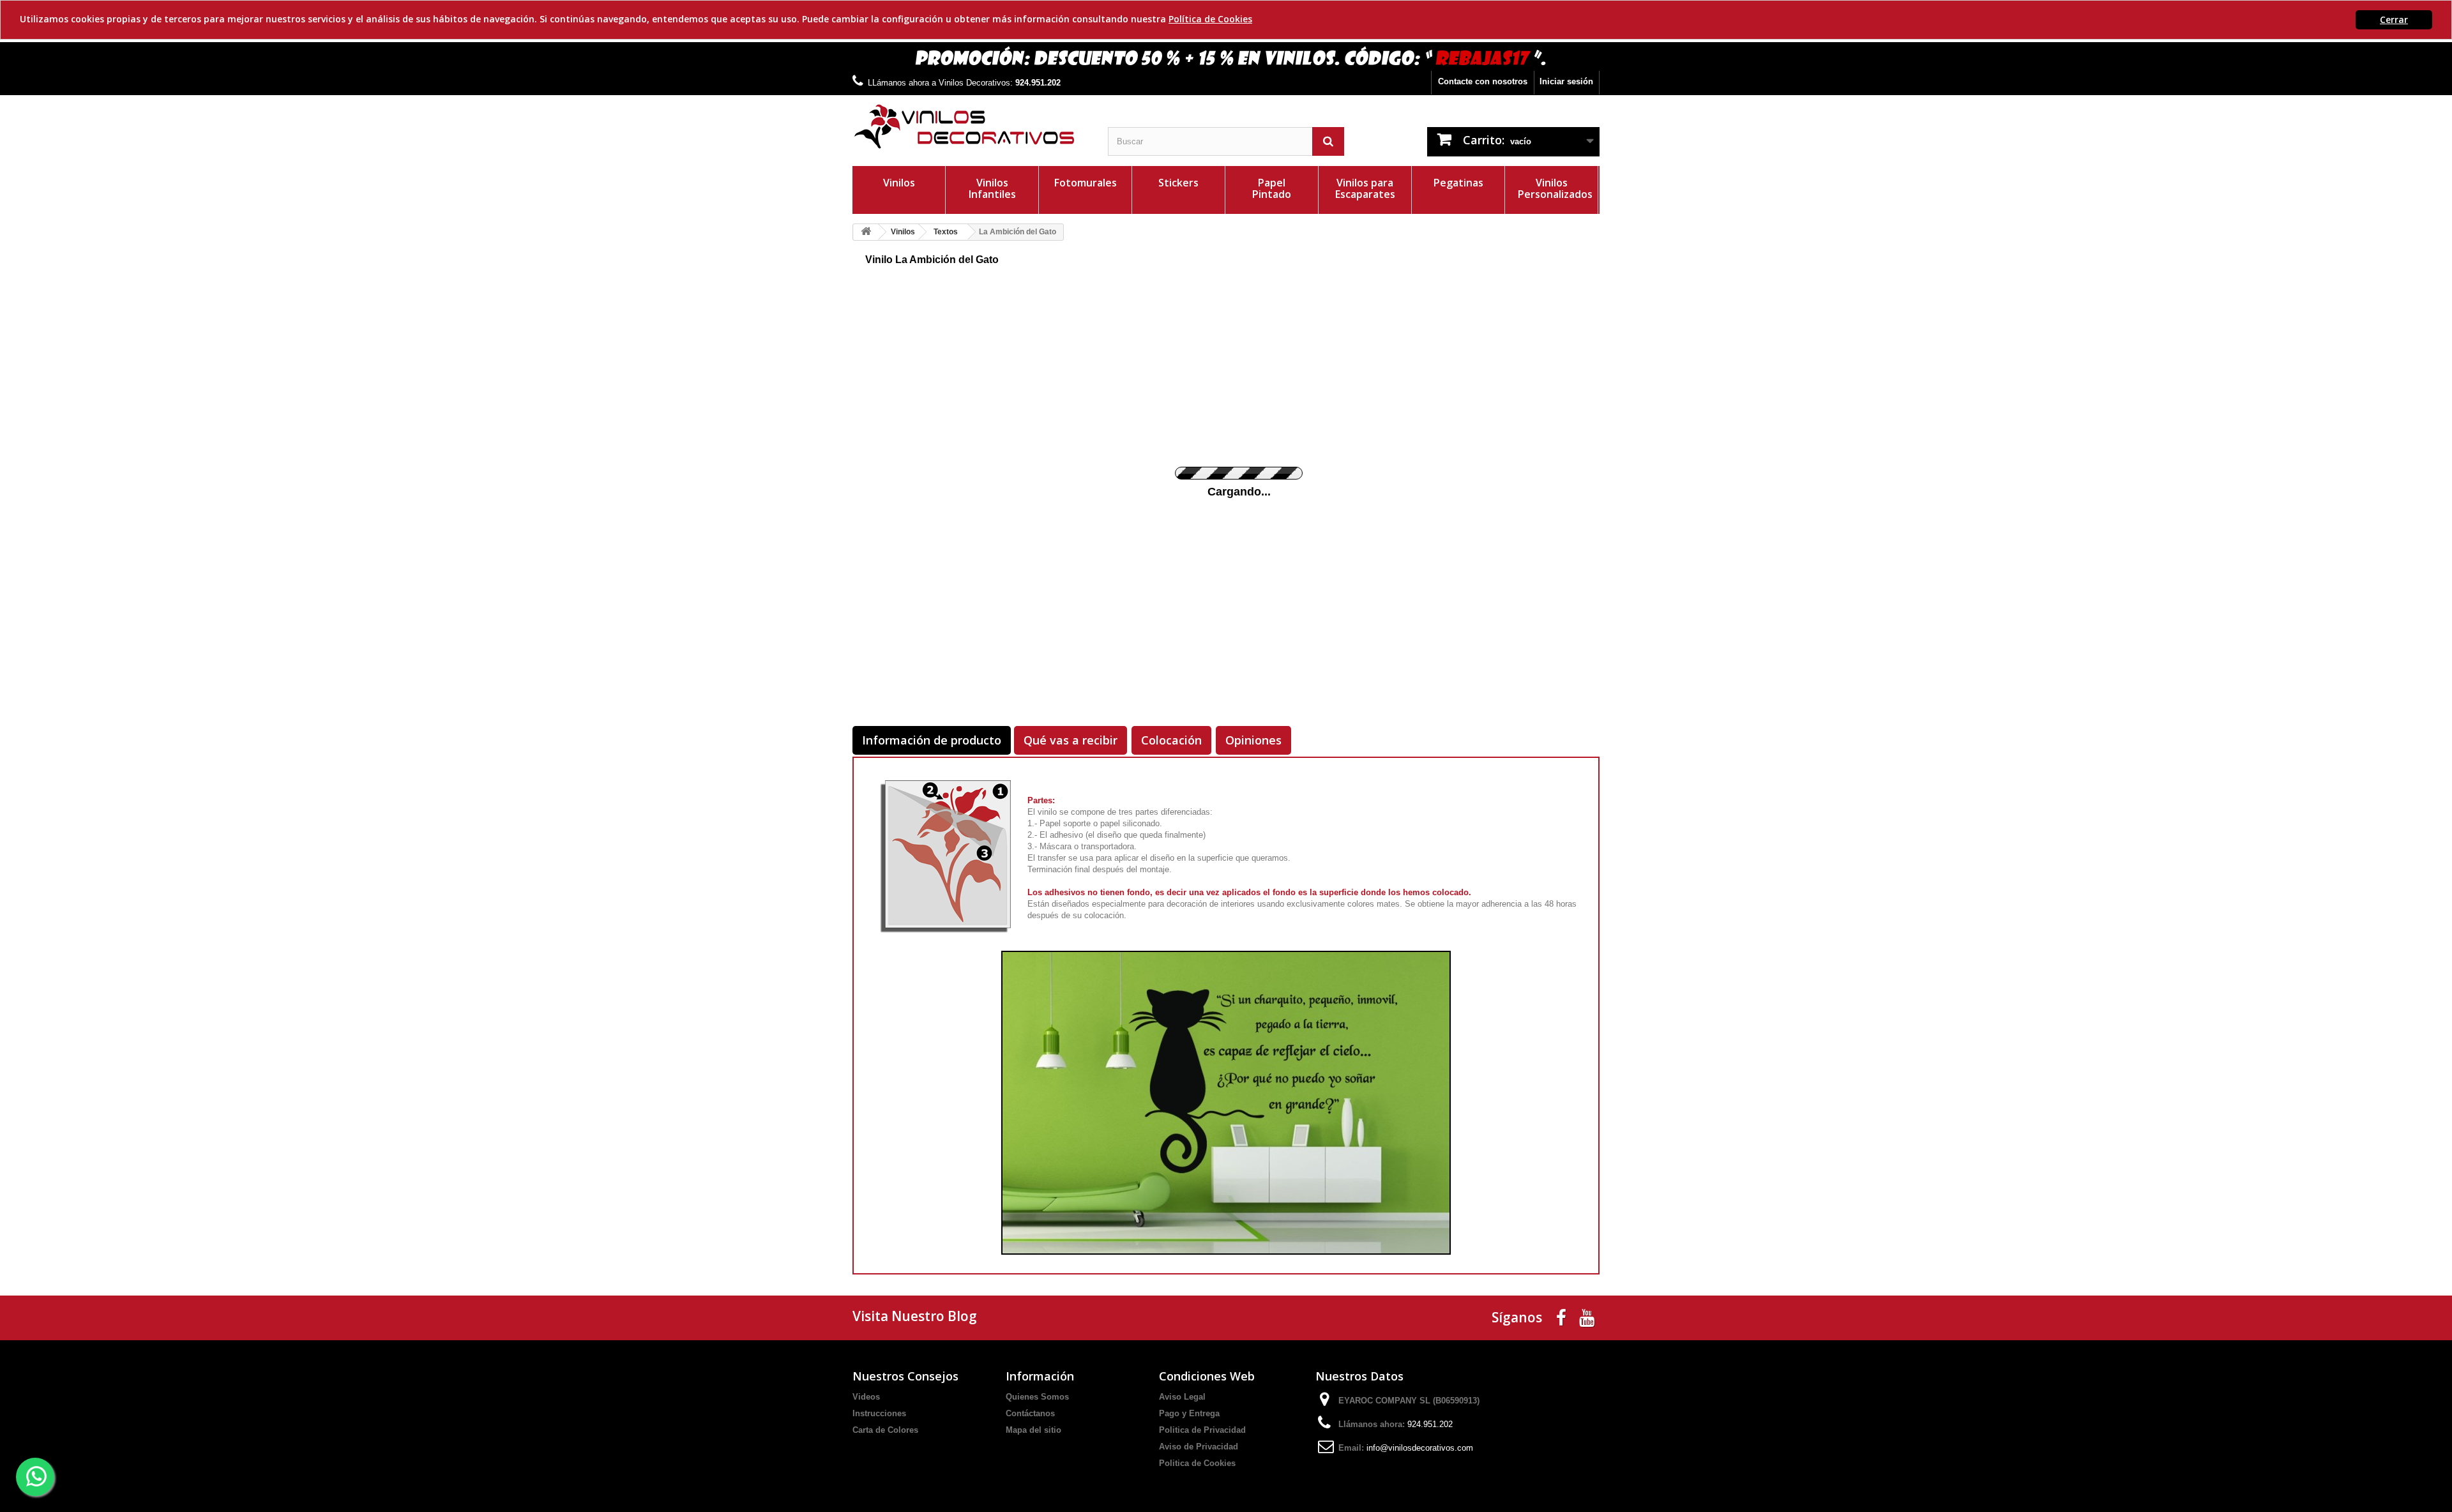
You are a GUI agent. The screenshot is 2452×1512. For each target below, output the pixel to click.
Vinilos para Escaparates (1365, 188)
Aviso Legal (1182, 1397)
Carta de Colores (885, 1430)
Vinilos (899, 183)
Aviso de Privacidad (1199, 1447)
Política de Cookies (1210, 19)
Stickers (1178, 183)
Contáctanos (1030, 1413)
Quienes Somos (1037, 1397)
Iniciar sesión (1566, 81)
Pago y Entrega (1189, 1413)
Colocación (1171, 740)
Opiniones (1253, 740)
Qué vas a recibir (1071, 740)
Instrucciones (879, 1413)
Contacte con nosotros (1483, 81)
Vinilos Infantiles (992, 188)
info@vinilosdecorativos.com (1420, 1448)
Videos (866, 1397)
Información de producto (932, 740)
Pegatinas (1458, 183)
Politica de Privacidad (1202, 1430)
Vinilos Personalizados (1555, 188)
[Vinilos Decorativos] (971, 127)
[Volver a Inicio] (866, 232)
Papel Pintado (1272, 188)
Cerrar (2394, 19)
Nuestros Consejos (905, 1376)
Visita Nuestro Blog (915, 1316)
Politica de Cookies (1197, 1463)
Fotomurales (1086, 183)
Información (1040, 1376)
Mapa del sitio (1033, 1430)
